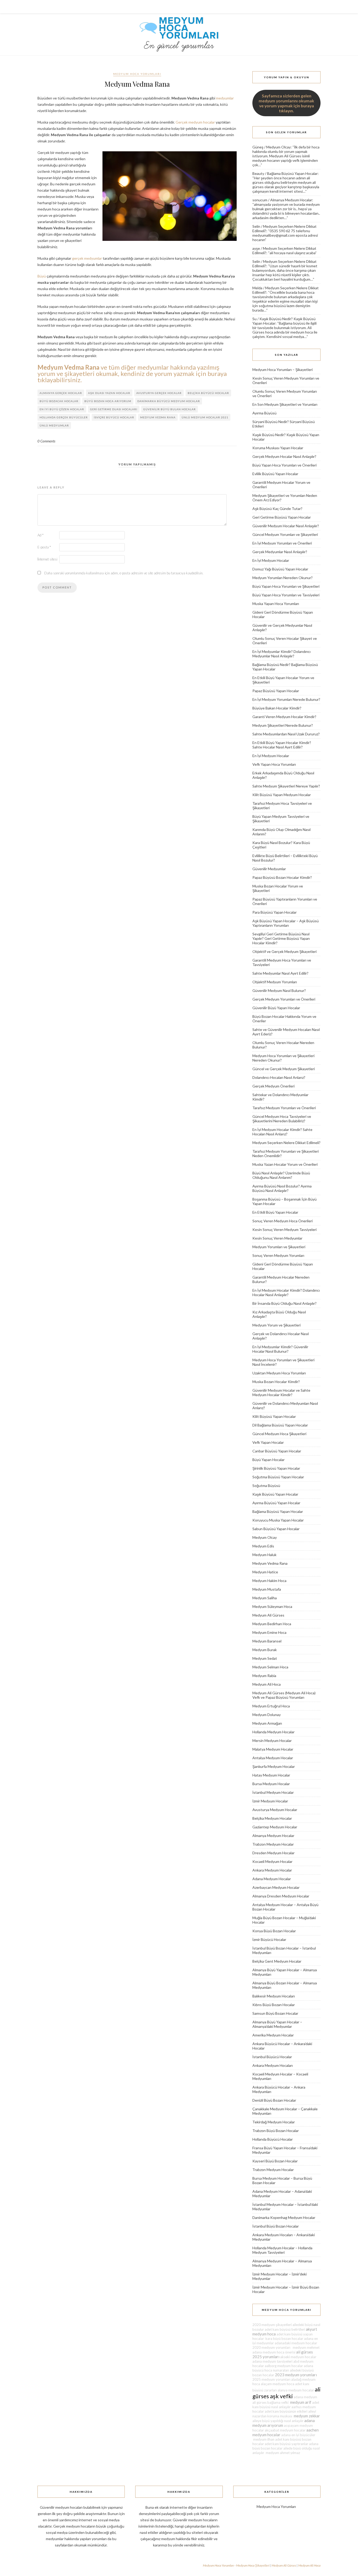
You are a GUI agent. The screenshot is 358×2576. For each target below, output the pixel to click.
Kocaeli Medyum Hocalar (272, 1861)
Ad (40, 535)
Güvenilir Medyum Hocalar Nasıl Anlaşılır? (286, 526)
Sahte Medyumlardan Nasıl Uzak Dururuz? (286, 734)
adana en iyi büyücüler (298, 2435)
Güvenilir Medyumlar (269, 869)
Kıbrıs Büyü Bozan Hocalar (274, 2005)
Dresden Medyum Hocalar (273, 1853)
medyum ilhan (263, 2439)
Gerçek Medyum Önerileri (273, 1086)
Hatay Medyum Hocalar (271, 1775)
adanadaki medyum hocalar (296, 2343)
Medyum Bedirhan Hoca (272, 1624)
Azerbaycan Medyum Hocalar (276, 1887)
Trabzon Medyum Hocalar (273, 1844)
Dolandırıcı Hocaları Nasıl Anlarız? (279, 1077)
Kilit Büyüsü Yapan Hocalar (274, 1416)
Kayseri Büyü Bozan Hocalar (275, 2161)
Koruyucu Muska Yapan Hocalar (278, 1520)
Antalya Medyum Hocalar (273, 1758)
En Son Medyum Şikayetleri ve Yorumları (285, 404)
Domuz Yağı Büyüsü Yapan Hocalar (280, 569)
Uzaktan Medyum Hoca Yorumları (279, 1373)
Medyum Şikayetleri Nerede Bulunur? (283, 725)
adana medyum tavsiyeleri (272, 2361)
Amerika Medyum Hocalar (273, 2035)
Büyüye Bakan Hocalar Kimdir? (277, 708)
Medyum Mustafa (267, 1589)
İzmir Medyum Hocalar (270, 1801)
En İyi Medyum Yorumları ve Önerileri (282, 543)
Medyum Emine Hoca (269, 1632)
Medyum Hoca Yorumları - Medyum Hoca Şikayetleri (236, 2565)
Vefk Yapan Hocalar (268, 1442)
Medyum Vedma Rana (270, 1563)
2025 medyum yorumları (271, 2379)
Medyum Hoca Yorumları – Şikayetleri (283, 370)
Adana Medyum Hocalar (272, 1879)
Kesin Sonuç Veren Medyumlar (277, 1238)
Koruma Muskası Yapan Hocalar (278, 448)
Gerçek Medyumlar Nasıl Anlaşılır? (280, 552)
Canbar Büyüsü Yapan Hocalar (277, 1451)
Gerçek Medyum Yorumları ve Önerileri (284, 999)
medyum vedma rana (158, 417)
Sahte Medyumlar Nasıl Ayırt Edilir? (280, 973)
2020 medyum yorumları (271, 2347)
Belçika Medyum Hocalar (272, 1818)
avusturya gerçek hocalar (159, 393)
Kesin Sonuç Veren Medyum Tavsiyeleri (284, 1229)
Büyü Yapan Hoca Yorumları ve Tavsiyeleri (286, 595)
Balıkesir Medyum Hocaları (274, 1996)
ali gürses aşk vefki (286, 2393)
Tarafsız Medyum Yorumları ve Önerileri (284, 1108)
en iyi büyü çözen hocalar (62, 409)
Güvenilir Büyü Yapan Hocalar (276, 1008)
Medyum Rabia (264, 1676)
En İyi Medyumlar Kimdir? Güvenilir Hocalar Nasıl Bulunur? (280, 1349)
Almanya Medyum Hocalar (291, 200)
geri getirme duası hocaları (114, 409)
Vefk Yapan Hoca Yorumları (274, 764)
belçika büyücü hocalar (208, 393)
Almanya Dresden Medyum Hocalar (281, 1896)
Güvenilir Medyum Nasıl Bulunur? (279, 990)
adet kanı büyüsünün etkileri (286, 2411)
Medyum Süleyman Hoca (272, 1606)
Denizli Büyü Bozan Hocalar (274, 2100)
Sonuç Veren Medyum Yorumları (278, 1255)
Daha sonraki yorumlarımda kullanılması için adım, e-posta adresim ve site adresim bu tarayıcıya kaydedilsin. (124, 573)
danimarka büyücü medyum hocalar (169, 401)
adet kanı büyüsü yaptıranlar (286, 2444)
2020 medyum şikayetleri (272, 2325)
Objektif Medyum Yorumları (275, 982)
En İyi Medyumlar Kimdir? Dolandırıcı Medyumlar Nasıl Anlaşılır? (281, 654)
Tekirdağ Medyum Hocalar (274, 2122)
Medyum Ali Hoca (267, 1684)
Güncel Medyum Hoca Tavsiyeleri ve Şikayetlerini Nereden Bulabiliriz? (282, 1119)
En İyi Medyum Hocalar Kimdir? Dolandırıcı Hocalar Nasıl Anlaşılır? (286, 1292)
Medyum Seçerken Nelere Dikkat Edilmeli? (286, 1143)
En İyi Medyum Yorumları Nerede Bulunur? (286, 699)
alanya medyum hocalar (296, 2390)
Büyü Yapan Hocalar (268, 1460)
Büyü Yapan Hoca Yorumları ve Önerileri (284, 465)
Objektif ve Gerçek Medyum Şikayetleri (284, 951)
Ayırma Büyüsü (264, 413)
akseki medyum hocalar (298, 2357)
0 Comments (46, 441)
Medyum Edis (263, 1546)
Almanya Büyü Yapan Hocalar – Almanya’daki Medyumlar (277, 2024)
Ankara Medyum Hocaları (273, 2065)
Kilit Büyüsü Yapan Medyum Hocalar (282, 795)
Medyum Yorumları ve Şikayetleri (279, 1247)
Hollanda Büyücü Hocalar (273, 2139)
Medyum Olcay (278, 147)
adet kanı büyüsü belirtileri (285, 2329)
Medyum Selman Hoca (270, 1667)
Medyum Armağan (267, 1723)
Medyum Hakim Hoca (269, 1581)
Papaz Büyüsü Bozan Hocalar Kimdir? (282, 877)
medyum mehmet (305, 2347)
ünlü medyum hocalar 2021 (205, 417)
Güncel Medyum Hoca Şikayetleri (279, 1434)
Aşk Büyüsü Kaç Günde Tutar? (277, 509)
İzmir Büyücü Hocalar (269, 1939)
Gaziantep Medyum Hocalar (275, 1827)
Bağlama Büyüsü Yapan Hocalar (292, 173)
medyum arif (300, 2402)
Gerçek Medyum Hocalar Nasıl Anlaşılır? (284, 456)
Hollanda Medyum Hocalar (273, 1732)
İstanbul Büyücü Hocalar (272, 2057)
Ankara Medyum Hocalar (272, 1870)
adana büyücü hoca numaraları (283, 2368)
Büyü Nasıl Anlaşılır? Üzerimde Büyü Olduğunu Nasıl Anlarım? (281, 1175)
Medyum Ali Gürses (268, 1615)
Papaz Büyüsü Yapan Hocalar (276, 691)
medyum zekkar (307, 2416)
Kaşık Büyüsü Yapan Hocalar (275, 1494)
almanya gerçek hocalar (61, 393)
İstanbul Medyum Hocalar (273, 1792)
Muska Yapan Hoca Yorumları (276, 604)
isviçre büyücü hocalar (114, 417)
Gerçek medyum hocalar (195, 122)
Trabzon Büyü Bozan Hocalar (276, 2131)
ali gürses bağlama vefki (270, 2402)
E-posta (44, 547)
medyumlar (225, 98)
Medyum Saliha (265, 1598)
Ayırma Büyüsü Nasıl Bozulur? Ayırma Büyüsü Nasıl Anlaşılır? (282, 1188)
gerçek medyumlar (87, 258)
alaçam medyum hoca (278, 2384)
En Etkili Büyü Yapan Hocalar (275, 1212)
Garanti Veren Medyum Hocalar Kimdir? (284, 717)
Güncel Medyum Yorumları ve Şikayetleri (285, 534)
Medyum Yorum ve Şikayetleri (276, 1325)
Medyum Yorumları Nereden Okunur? (283, 578)
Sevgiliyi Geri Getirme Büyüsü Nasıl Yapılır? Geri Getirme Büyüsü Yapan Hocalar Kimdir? (281, 938)
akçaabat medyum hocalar (285, 2430)
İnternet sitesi (47, 559)
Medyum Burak (265, 1650)
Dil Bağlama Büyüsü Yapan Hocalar (280, 1425)
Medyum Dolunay (267, 1715)
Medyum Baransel (267, 1641)
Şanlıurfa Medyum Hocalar (274, 1766)
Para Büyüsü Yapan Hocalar (275, 912)
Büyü (42, 276)
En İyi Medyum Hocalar (271, 560)
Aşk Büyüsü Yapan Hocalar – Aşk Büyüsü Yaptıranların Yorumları (286, 923)
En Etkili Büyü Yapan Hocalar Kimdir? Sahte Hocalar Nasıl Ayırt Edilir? (282, 745)
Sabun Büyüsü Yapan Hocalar (276, 1529)
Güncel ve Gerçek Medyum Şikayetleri (284, 1069)
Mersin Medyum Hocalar (272, 1741)
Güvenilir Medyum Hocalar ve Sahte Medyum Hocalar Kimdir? (281, 1392)
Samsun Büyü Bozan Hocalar (275, 2013)
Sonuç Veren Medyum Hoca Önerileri (283, 1221)
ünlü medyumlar (54, 425)
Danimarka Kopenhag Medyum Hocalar (284, 2217)
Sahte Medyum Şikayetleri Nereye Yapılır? (286, 786)
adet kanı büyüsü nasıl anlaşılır (286, 2405)
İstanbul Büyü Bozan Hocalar (276, 2226)
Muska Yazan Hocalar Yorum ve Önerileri (285, 1164)
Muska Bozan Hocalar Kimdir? (276, 1382)
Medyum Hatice (265, 1572)
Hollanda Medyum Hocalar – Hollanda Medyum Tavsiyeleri (282, 2250)
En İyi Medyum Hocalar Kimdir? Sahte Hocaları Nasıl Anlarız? (282, 1132)
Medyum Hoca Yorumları (137, 74)
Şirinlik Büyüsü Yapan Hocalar (276, 1468)
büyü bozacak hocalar (59, 401)
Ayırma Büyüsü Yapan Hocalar (276, 1503)
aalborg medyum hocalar (284, 2366)
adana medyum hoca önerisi (274, 2352)
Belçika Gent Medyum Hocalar (277, 1961)
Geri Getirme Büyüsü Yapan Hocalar (282, 517)
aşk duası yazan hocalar (109, 393)
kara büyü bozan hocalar (284, 2339)
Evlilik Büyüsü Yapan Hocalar (275, 474)
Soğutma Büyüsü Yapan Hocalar (278, 1477)
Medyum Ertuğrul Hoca (271, 1706)
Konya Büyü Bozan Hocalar (274, 1931)
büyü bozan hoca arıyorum (108, 401)
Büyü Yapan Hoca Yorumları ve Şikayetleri (286, 586)
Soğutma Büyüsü (266, 1486)
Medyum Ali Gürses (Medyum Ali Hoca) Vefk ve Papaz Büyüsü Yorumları (284, 1695)
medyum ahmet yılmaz (283, 2453)
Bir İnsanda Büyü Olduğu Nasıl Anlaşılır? (284, 1303)
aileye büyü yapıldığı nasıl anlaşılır (278, 2421)
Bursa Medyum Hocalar (271, 1784)
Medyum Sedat (265, 1658)
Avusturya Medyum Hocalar (275, 1810)
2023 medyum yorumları (296, 2375)
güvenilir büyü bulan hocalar (170, 409)
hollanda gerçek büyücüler (64, 417)
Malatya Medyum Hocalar (273, 1749)
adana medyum (305, 2397)
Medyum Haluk (264, 1555)
